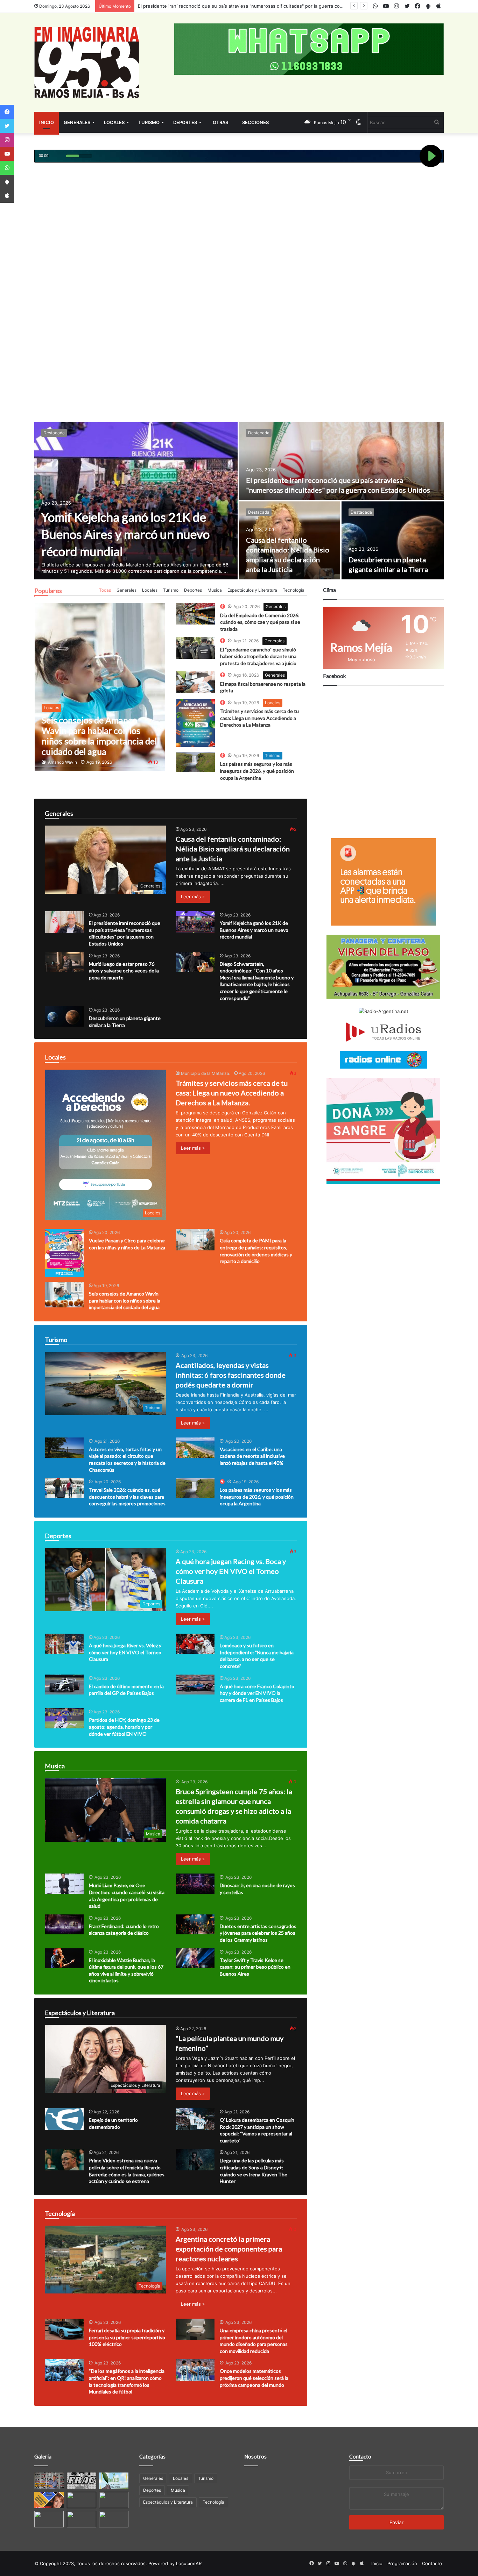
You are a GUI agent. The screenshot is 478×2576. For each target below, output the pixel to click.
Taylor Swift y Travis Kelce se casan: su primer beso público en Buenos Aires (255, 1967)
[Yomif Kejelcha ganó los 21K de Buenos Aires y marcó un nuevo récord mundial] (136, 501)
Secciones (255, 122)
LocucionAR (189, 2563)
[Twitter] (7, 126)
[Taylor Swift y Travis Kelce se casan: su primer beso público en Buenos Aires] (195, 1958)
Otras (220, 122)
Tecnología (294, 590)
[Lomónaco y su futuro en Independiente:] (195, 1644)
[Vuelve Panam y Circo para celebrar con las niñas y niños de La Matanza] (64, 1253)
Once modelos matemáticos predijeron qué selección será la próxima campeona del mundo (254, 2378)
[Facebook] (7, 112)
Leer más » (193, 897)
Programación (402, 2563)
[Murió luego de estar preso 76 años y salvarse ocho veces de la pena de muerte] (64, 962)
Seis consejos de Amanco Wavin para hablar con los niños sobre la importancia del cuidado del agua (125, 1300)
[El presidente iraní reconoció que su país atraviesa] (341, 461)
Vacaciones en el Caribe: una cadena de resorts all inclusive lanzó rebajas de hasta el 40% (252, 1456)
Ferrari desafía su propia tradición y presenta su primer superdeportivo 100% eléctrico (127, 2337)
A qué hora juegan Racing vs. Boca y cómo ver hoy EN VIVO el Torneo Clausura (231, 1571)
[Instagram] (7, 140)
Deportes (185, 122)
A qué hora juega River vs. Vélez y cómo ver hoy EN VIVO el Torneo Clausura (125, 1652)
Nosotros (255, 2456)
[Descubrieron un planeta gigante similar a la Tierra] (393, 540)
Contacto (360, 2456)
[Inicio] (87, 62)
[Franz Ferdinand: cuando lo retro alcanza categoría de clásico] (64, 1925)
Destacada (54, 433)
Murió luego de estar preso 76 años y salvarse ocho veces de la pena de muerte (124, 971)
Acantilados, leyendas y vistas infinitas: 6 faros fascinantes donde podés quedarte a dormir (231, 1375)
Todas (105, 590)
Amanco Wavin (62, 762)
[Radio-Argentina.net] (383, 1011)
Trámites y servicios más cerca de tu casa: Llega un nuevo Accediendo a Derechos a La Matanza (259, 718)
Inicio (47, 122)
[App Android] (7, 182)
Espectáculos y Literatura (252, 590)
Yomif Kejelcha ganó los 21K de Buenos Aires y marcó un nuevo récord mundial (224, 6)
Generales (77, 122)
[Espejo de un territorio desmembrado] (64, 2119)
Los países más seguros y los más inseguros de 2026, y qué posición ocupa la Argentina (257, 771)
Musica (215, 590)
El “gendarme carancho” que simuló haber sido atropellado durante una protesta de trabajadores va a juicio (258, 656)
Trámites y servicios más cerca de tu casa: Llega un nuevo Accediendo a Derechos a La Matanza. (232, 1093)
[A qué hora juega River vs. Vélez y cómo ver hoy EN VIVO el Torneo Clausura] (64, 1644)
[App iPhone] (7, 196)
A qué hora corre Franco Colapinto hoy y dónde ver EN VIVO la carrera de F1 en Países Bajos (257, 1693)
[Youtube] (7, 154)
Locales (114, 122)
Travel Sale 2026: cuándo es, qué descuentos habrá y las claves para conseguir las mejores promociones (127, 1497)
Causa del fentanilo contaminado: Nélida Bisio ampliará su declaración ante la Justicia (233, 849)
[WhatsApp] (7, 168)
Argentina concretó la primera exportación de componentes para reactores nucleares (229, 2249)
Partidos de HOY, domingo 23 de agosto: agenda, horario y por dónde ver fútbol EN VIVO (124, 1727)
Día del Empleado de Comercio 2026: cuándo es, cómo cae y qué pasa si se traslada (260, 622)
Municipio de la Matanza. (206, 1073)
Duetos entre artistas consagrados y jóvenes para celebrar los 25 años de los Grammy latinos (258, 1933)
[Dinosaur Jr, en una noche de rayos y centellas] (195, 1884)
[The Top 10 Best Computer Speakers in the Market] (196, 614)
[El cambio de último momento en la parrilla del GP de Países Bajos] (64, 1685)
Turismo (149, 122)
